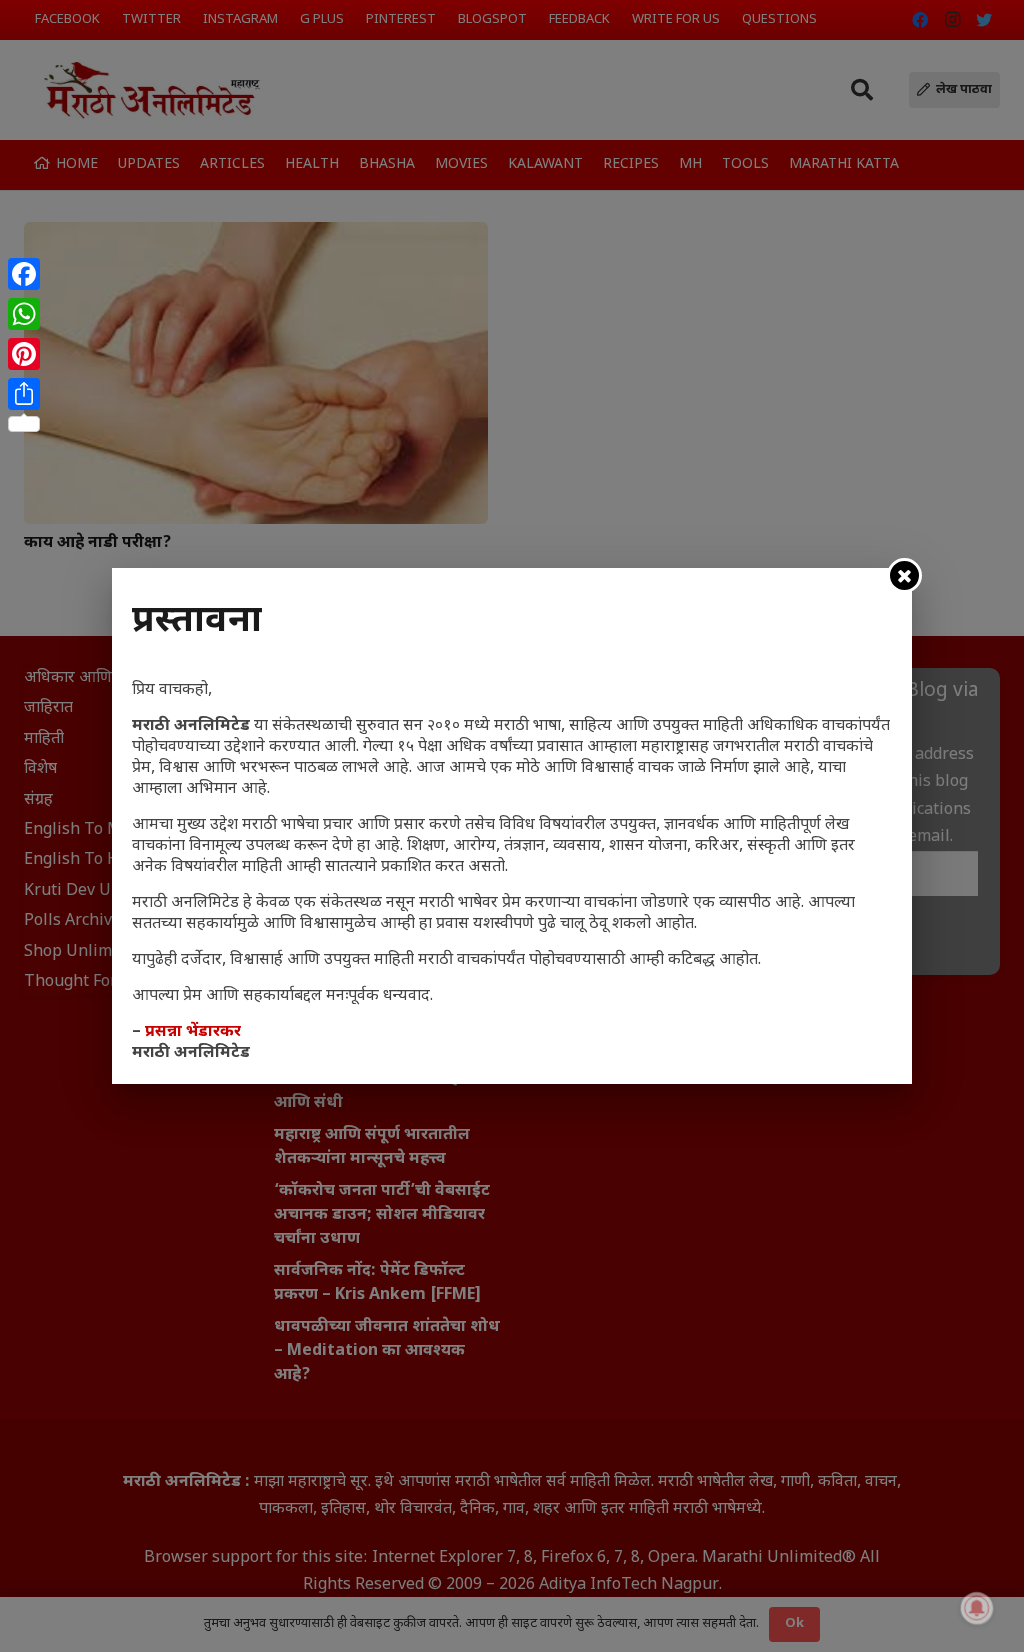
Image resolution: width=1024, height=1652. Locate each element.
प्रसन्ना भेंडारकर (193, 1032)
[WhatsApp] (24, 314)
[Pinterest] (24, 354)
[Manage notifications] (977, 1608)
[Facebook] (24, 274)
